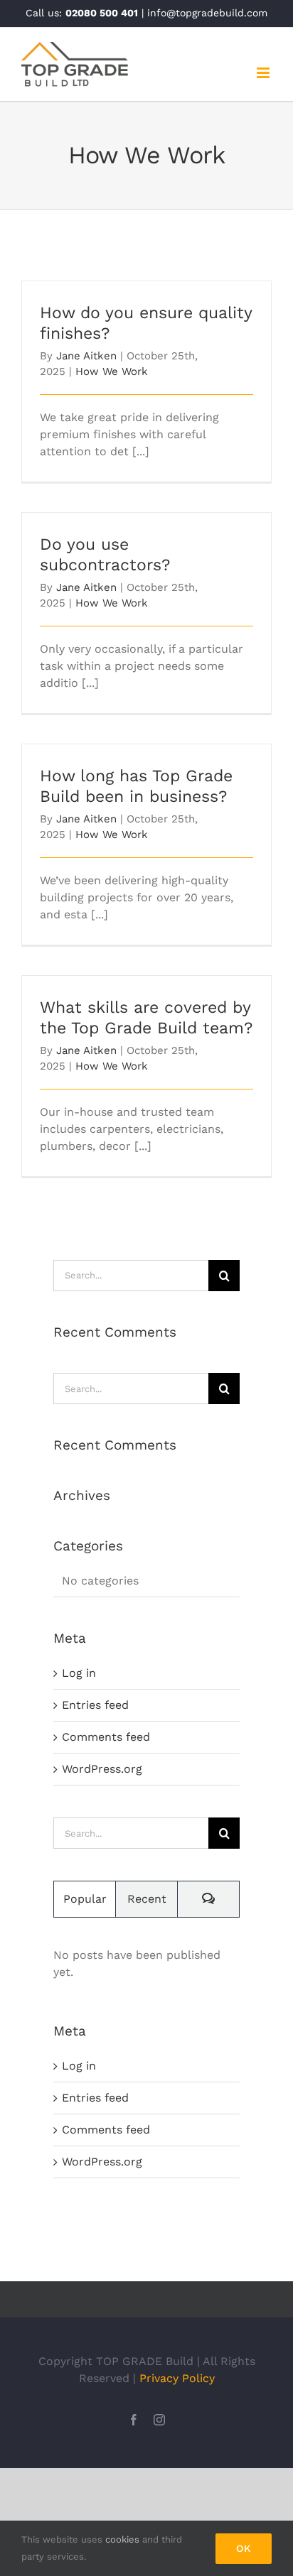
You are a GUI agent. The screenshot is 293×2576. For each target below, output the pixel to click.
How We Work (112, 371)
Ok (244, 2548)
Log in (79, 1673)
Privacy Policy (177, 2378)
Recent (147, 1899)
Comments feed (106, 1737)
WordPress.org (102, 1769)
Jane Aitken (86, 356)
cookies (122, 2539)
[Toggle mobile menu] (264, 73)
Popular (85, 1899)
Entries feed (95, 1705)
